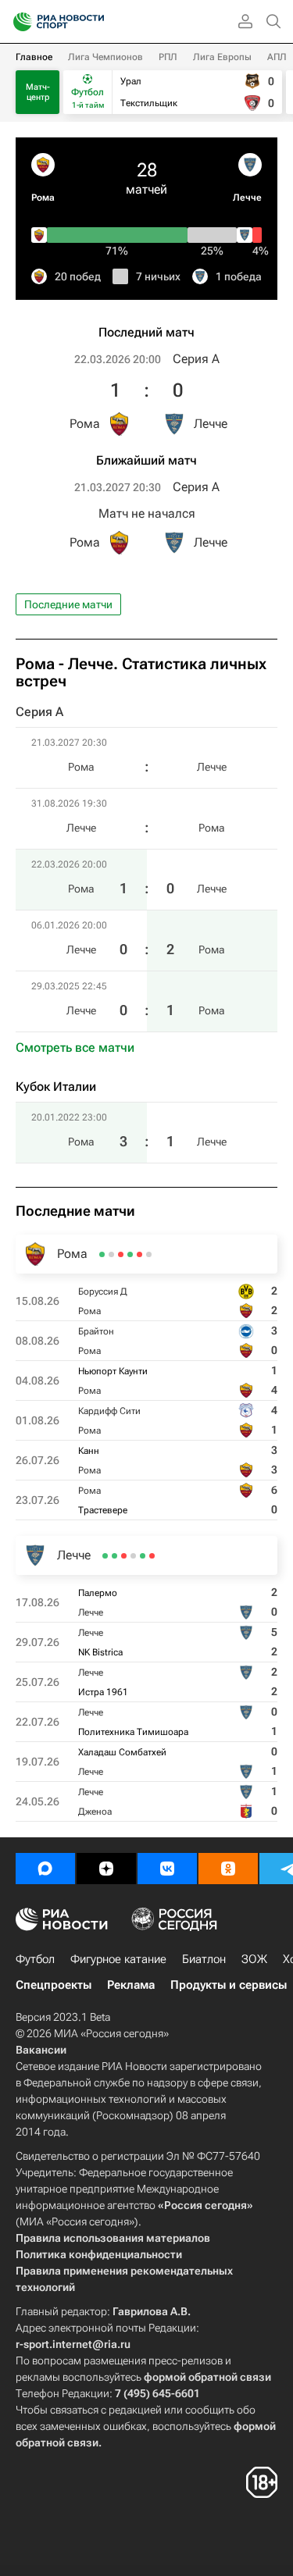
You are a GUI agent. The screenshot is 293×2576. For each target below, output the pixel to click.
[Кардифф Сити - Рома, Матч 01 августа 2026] (121, 1254)
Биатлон (204, 1959)
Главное (34, 57)
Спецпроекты (54, 1985)
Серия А (196, 359)
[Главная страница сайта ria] (18, 22)
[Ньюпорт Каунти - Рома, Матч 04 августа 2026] (130, 1254)
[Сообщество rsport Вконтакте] (167, 1869)
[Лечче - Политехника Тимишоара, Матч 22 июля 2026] (124, 1556)
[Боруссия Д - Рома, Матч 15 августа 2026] (149, 1254)
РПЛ (168, 57)
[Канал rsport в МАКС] (45, 1869)
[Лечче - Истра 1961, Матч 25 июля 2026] (133, 1556)
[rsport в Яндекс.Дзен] (106, 1869)
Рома (43, 198)
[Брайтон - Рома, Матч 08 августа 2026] (139, 1254)
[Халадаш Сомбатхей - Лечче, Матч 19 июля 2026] (114, 1556)
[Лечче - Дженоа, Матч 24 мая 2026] (105, 1556)
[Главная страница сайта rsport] (94, 22)
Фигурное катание (118, 1959)
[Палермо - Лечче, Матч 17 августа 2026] (152, 1556)
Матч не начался (147, 513)
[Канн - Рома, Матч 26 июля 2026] (111, 1254)
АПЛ (277, 57)
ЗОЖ (254, 1959)
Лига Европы (222, 57)
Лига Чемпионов (105, 57)
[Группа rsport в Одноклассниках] (228, 1869)
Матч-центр (38, 92)
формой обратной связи (207, 2377)
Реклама (131, 1985)
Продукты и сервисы (229, 1985)
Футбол (35, 1959)
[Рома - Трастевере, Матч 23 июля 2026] (102, 1254)
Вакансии (41, 2050)
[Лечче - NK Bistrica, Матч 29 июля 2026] (143, 1556)
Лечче (247, 198)
